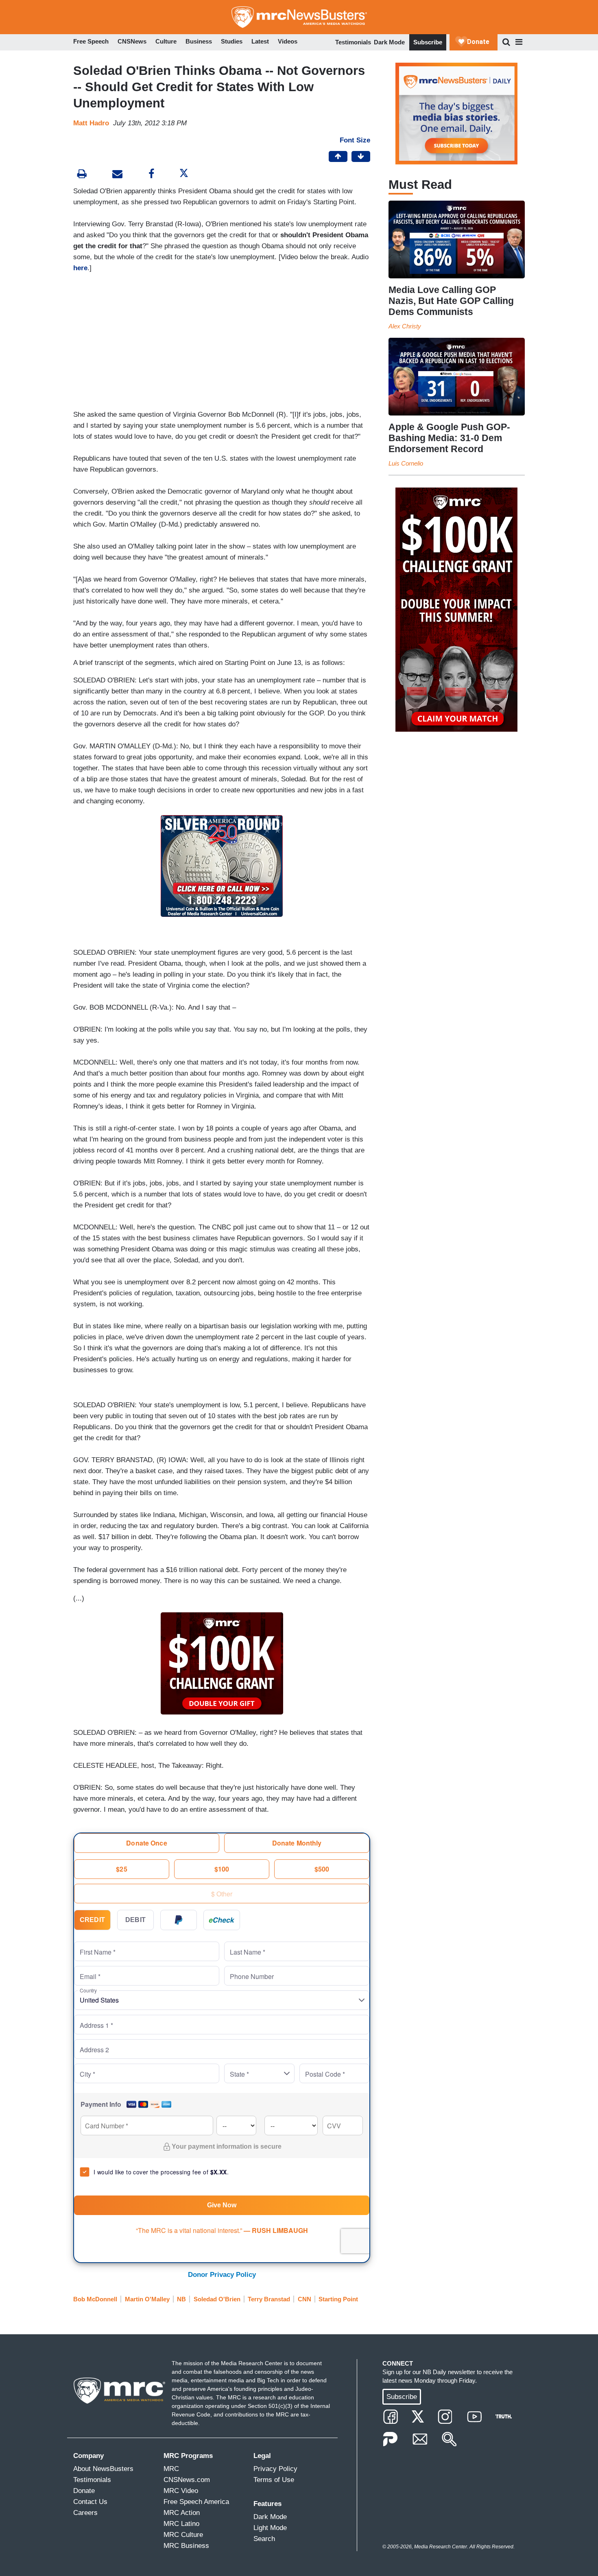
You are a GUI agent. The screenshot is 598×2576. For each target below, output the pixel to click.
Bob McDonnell (95, 2299)
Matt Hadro (91, 123)
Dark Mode (389, 42)
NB (181, 2299)
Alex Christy (405, 326)
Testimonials (353, 42)
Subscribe (428, 42)
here (80, 268)
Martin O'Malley (147, 2299)
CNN (304, 2299)
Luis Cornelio (406, 463)
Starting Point (338, 2299)
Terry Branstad (269, 2299)
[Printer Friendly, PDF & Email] (117, 175)
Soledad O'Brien (217, 2299)
